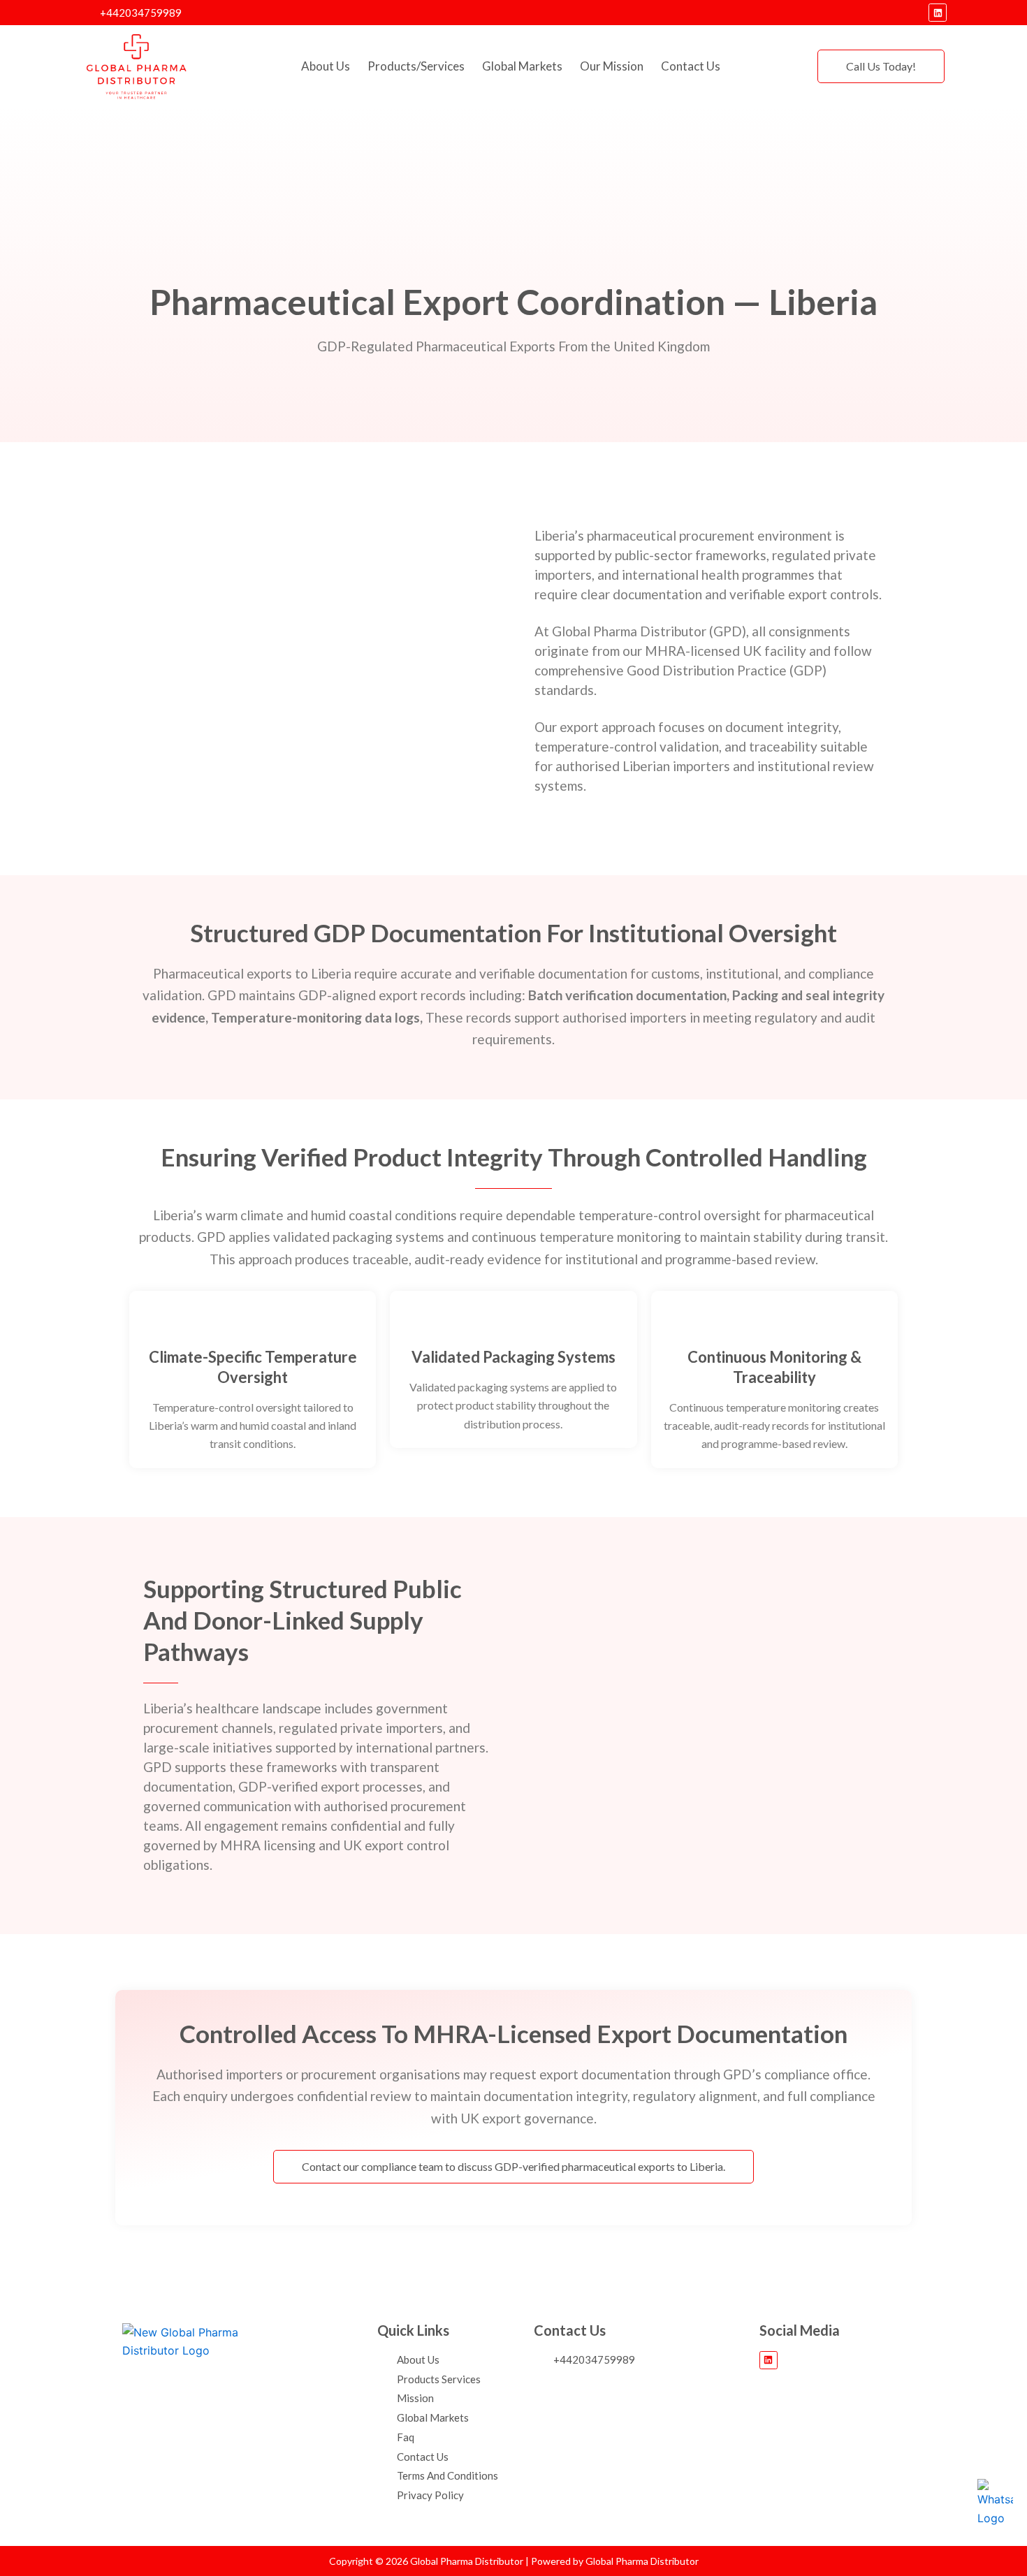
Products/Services (416, 66)
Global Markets (522, 66)
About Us (326, 66)
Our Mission (612, 66)
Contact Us (691, 66)
